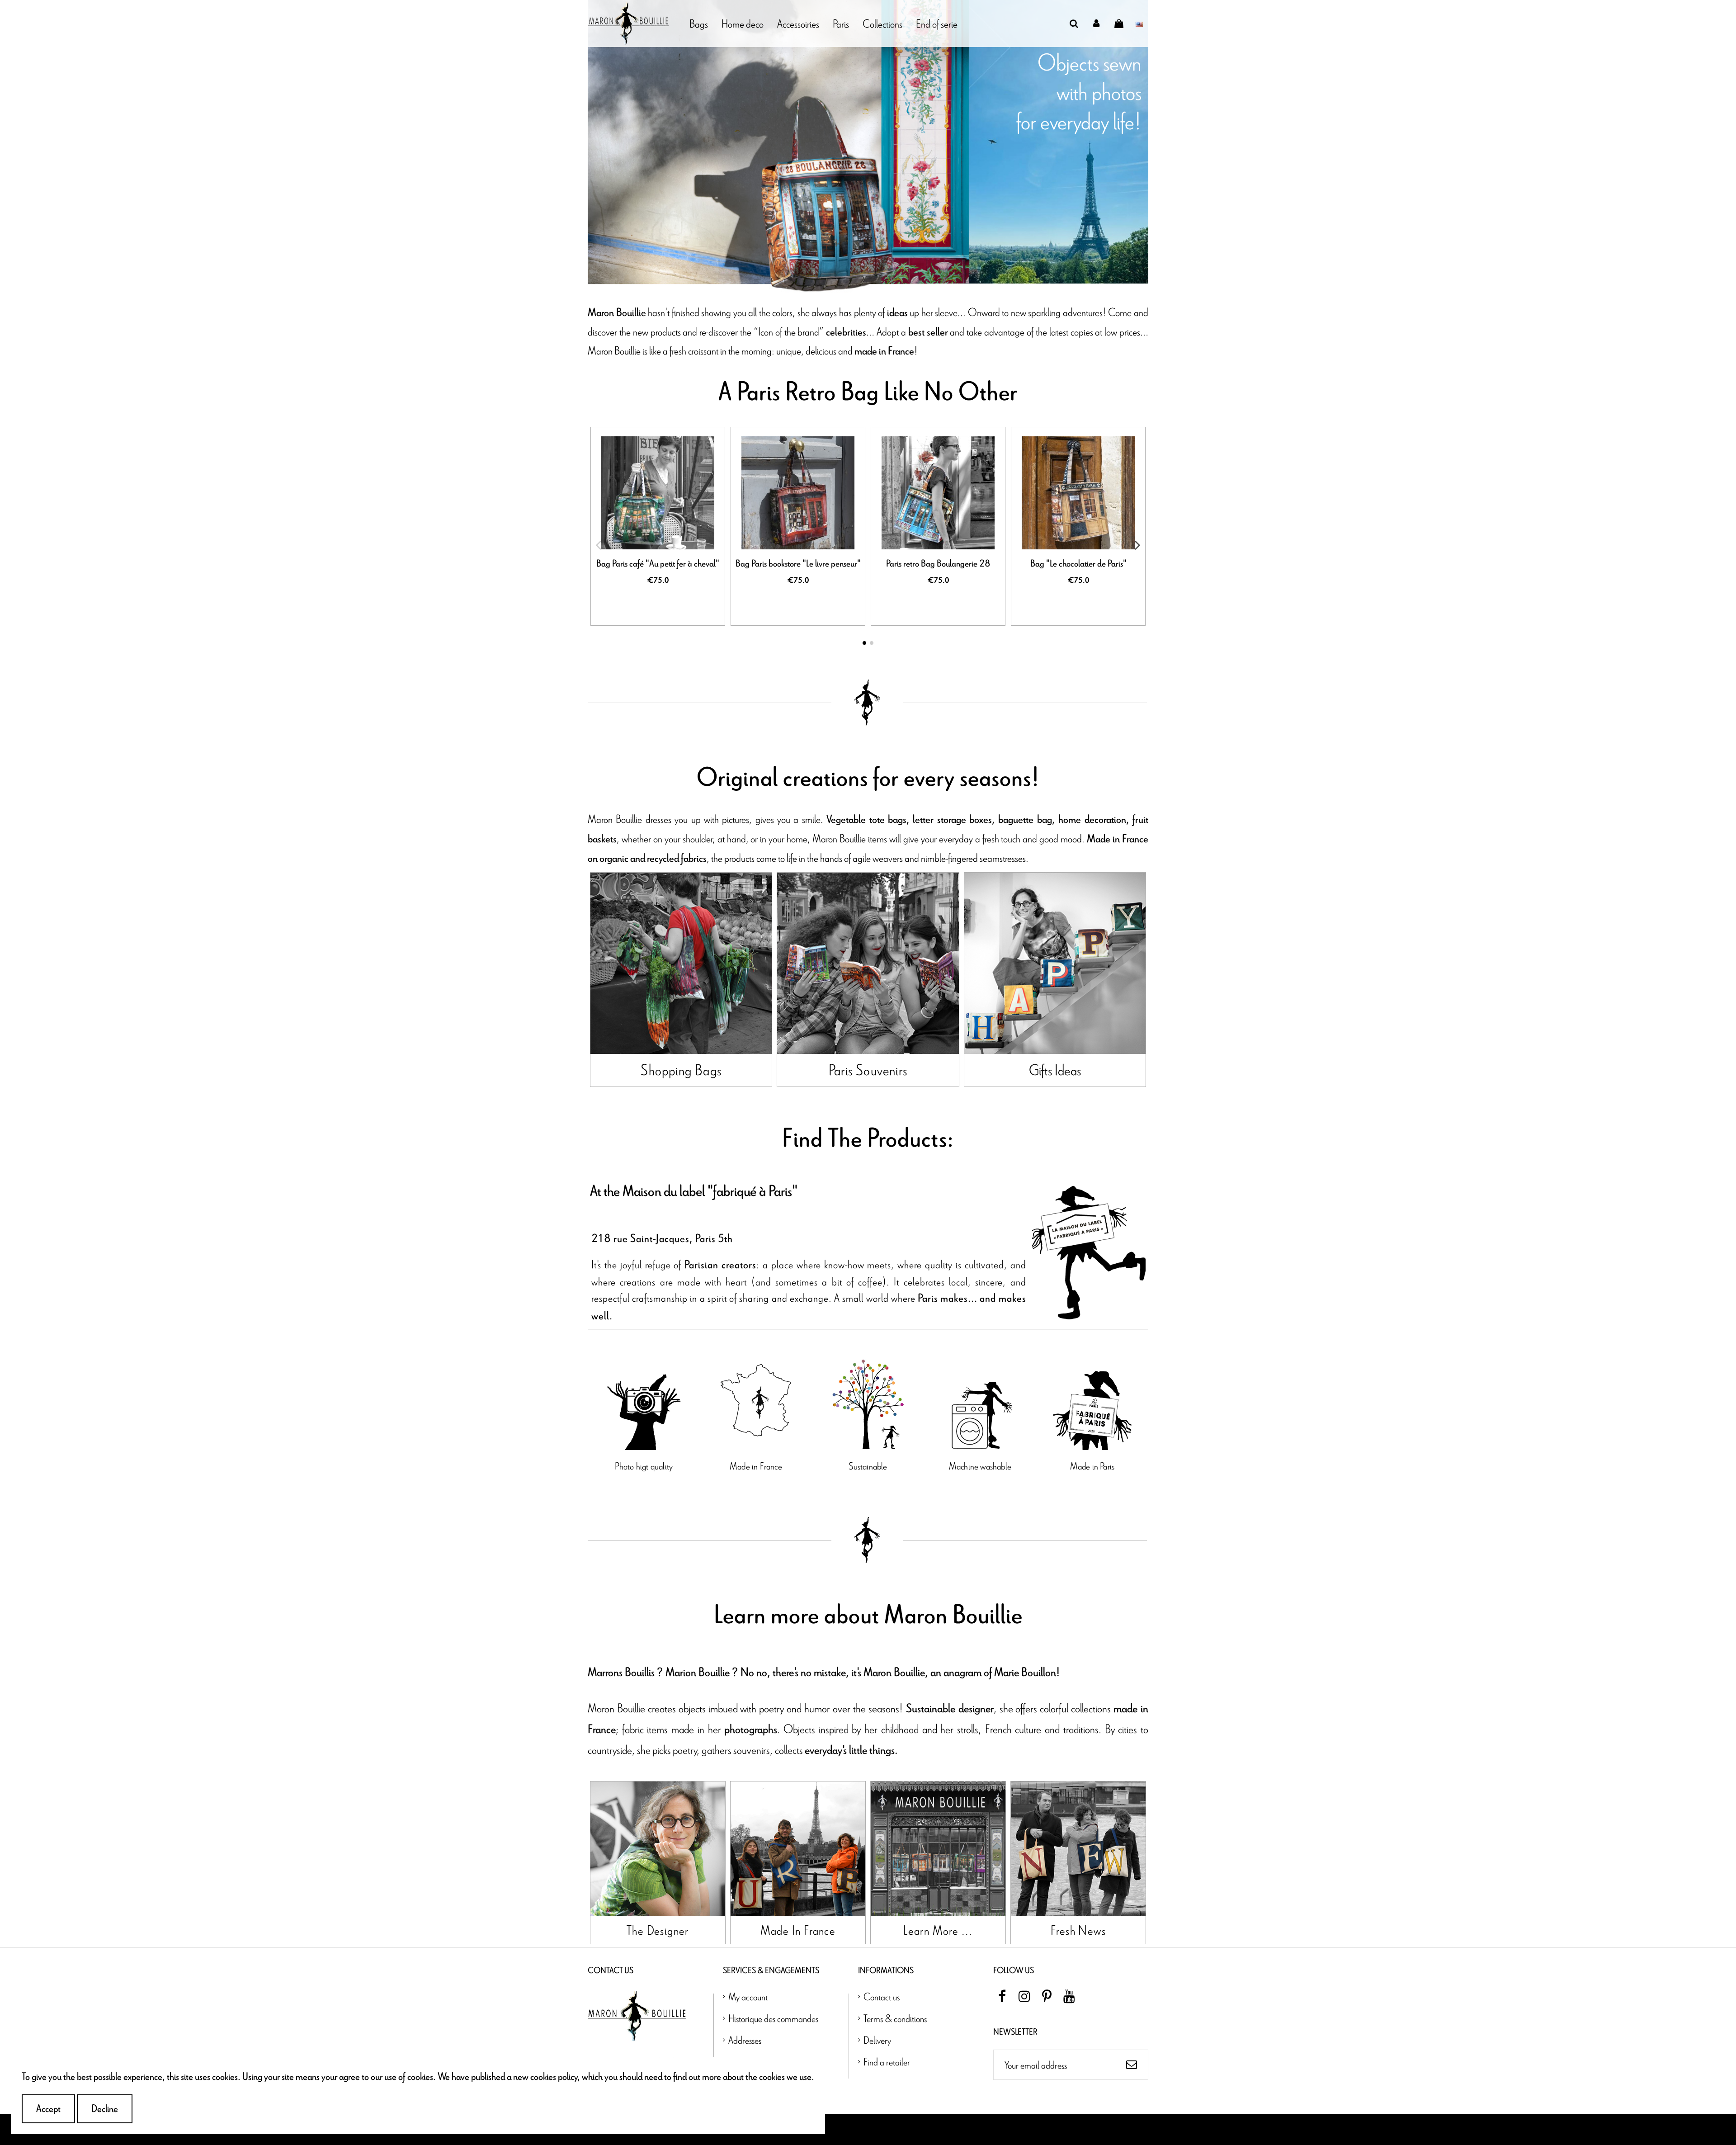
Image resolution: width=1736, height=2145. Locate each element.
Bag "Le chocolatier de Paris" (1078, 564)
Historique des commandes (773, 2018)
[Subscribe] (1132, 2065)
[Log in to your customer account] (1097, 24)
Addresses (745, 2040)
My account (748, 1996)
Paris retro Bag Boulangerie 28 (938, 564)
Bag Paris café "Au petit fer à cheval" (658, 564)
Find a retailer (887, 2062)
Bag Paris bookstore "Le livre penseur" (798, 564)
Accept (48, 2109)
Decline (105, 2109)
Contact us (882, 1996)
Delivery (877, 2040)
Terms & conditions (895, 2018)
